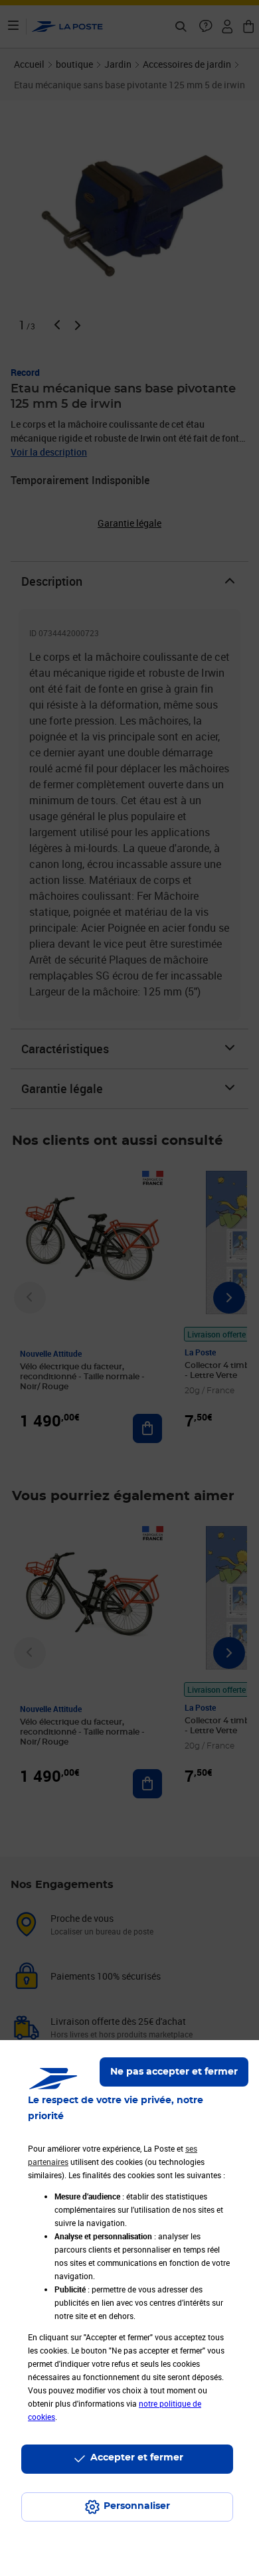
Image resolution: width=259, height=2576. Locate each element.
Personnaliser (137, 2506)
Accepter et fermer (137, 2458)
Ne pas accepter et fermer (174, 2072)
